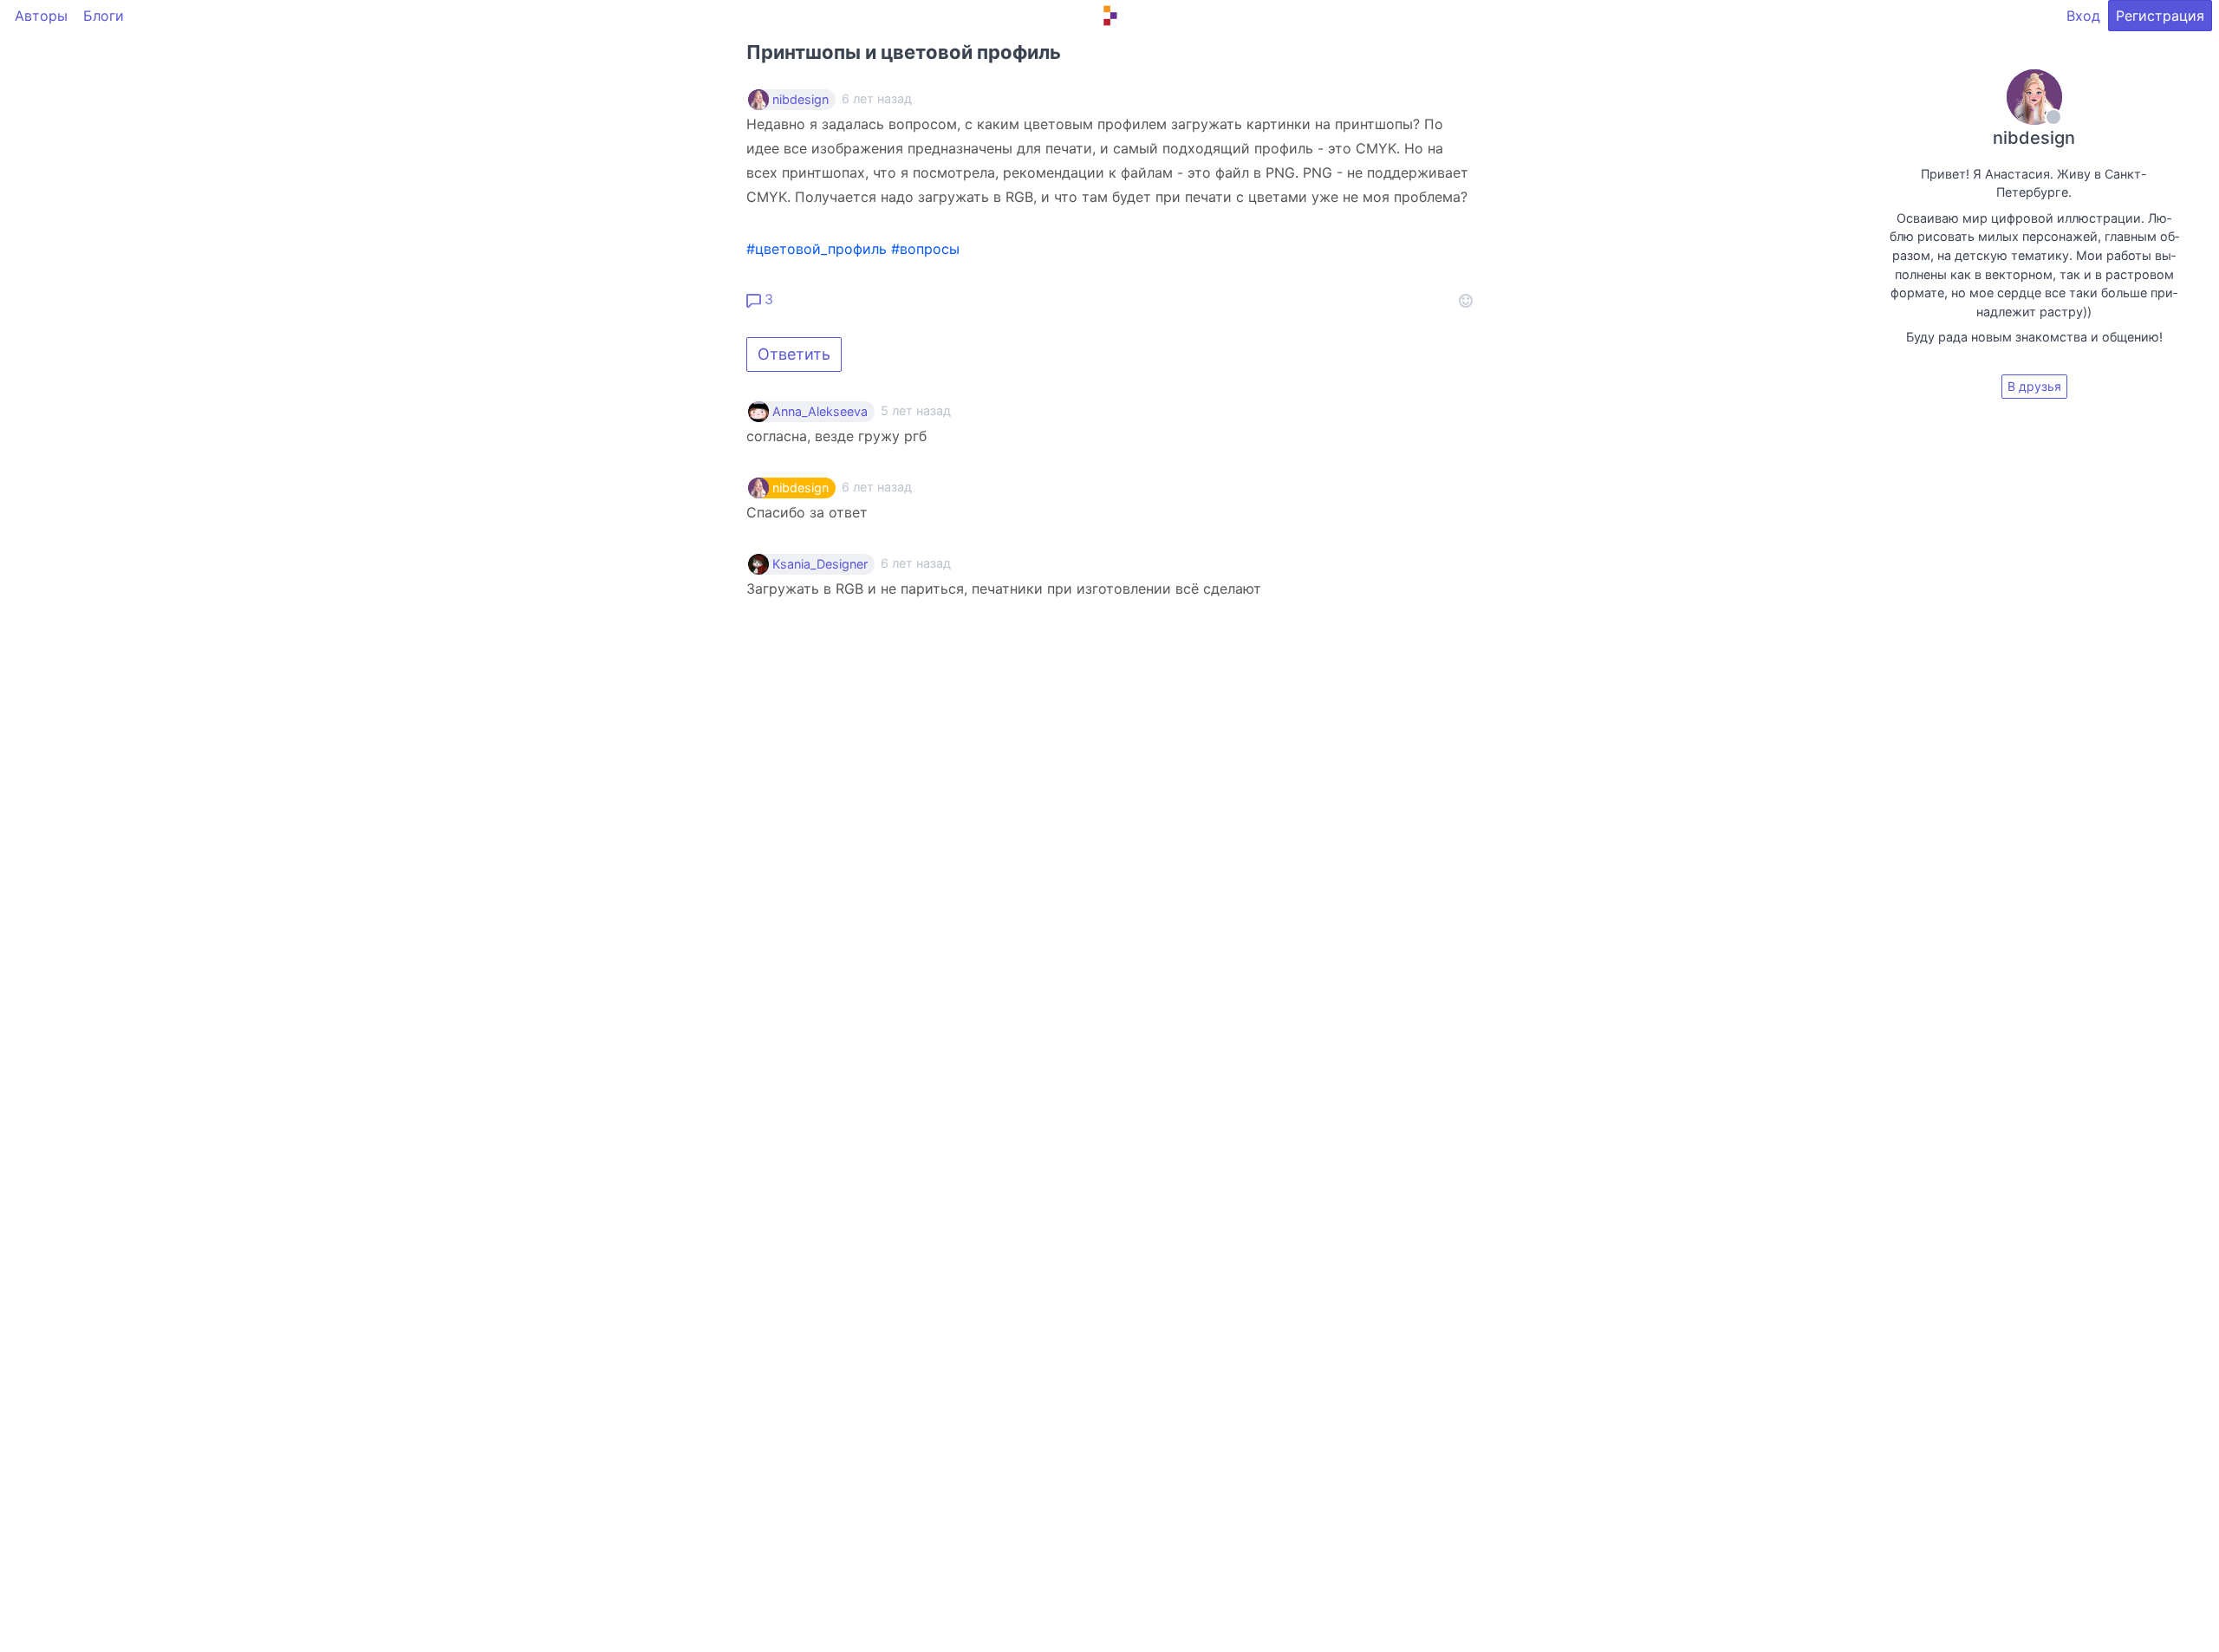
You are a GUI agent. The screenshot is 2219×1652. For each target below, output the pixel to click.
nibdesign (800, 100)
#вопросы (925, 249)
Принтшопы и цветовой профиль (904, 52)
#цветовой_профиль (817, 249)
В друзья (2034, 386)
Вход (2083, 16)
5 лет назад (916, 410)
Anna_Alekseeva (820, 412)
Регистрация (2160, 16)
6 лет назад (877, 487)
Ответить (794, 354)
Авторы (41, 16)
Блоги (104, 16)
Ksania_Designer (820, 564)
